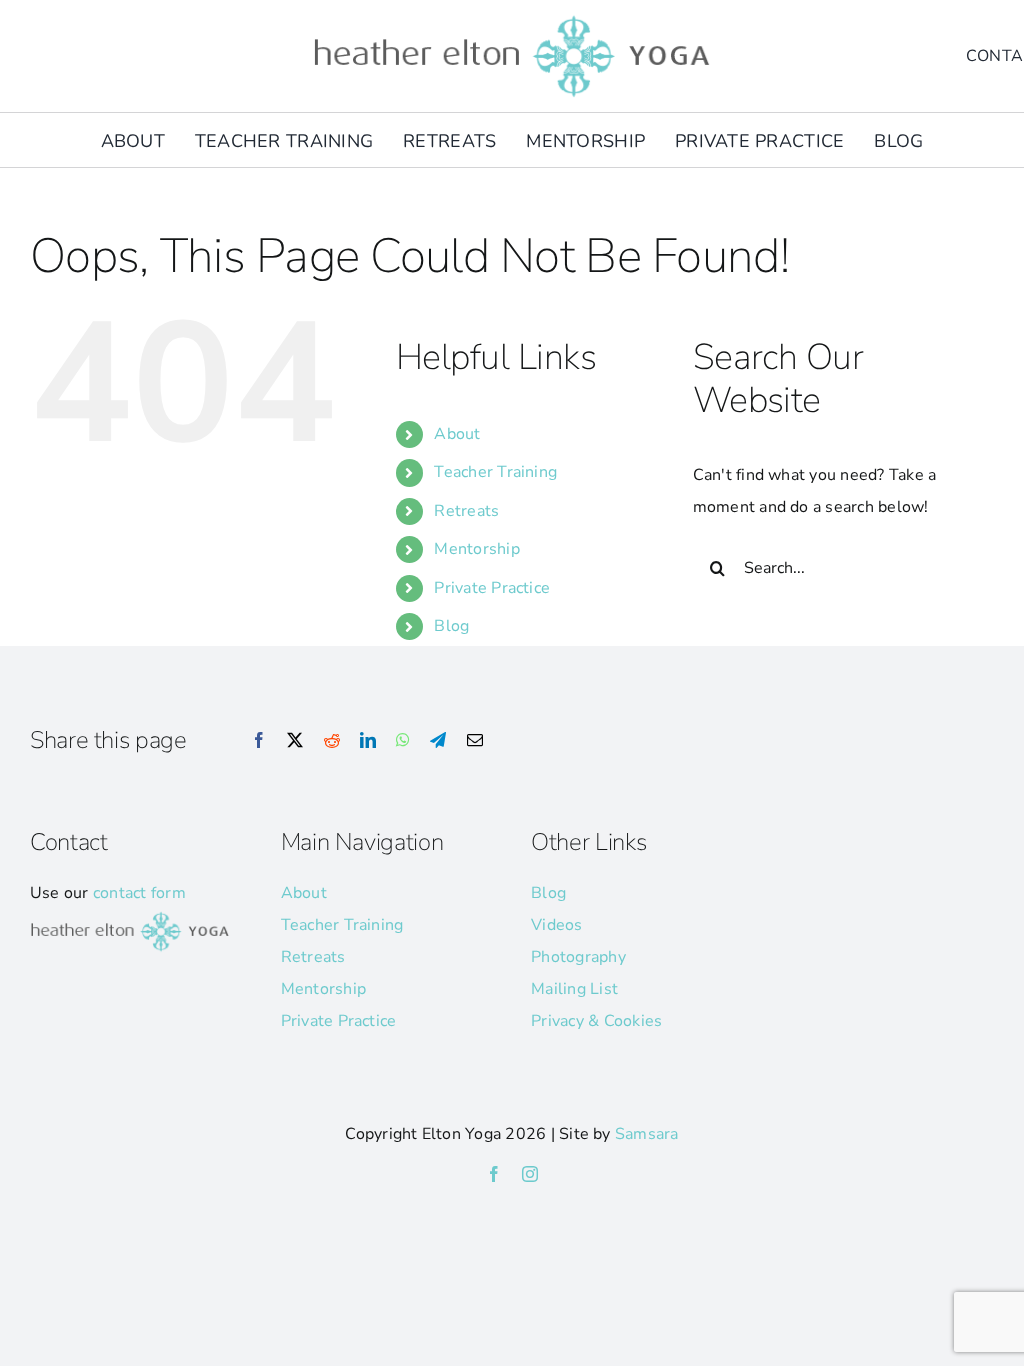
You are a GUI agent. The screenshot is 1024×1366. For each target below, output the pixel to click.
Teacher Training (495, 472)
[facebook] (494, 1174)
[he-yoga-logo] (512, 18)
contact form (139, 893)
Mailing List (574, 989)
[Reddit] (332, 741)
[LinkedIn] (368, 741)
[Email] (475, 741)
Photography (578, 957)
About (457, 434)
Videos (556, 925)
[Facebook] (259, 741)
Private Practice (492, 588)
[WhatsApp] (403, 741)
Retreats (466, 511)
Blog (451, 626)
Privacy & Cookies (596, 1021)
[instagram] (530, 1174)
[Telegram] (438, 741)
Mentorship (476, 549)
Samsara (647, 1134)
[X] (295, 741)
